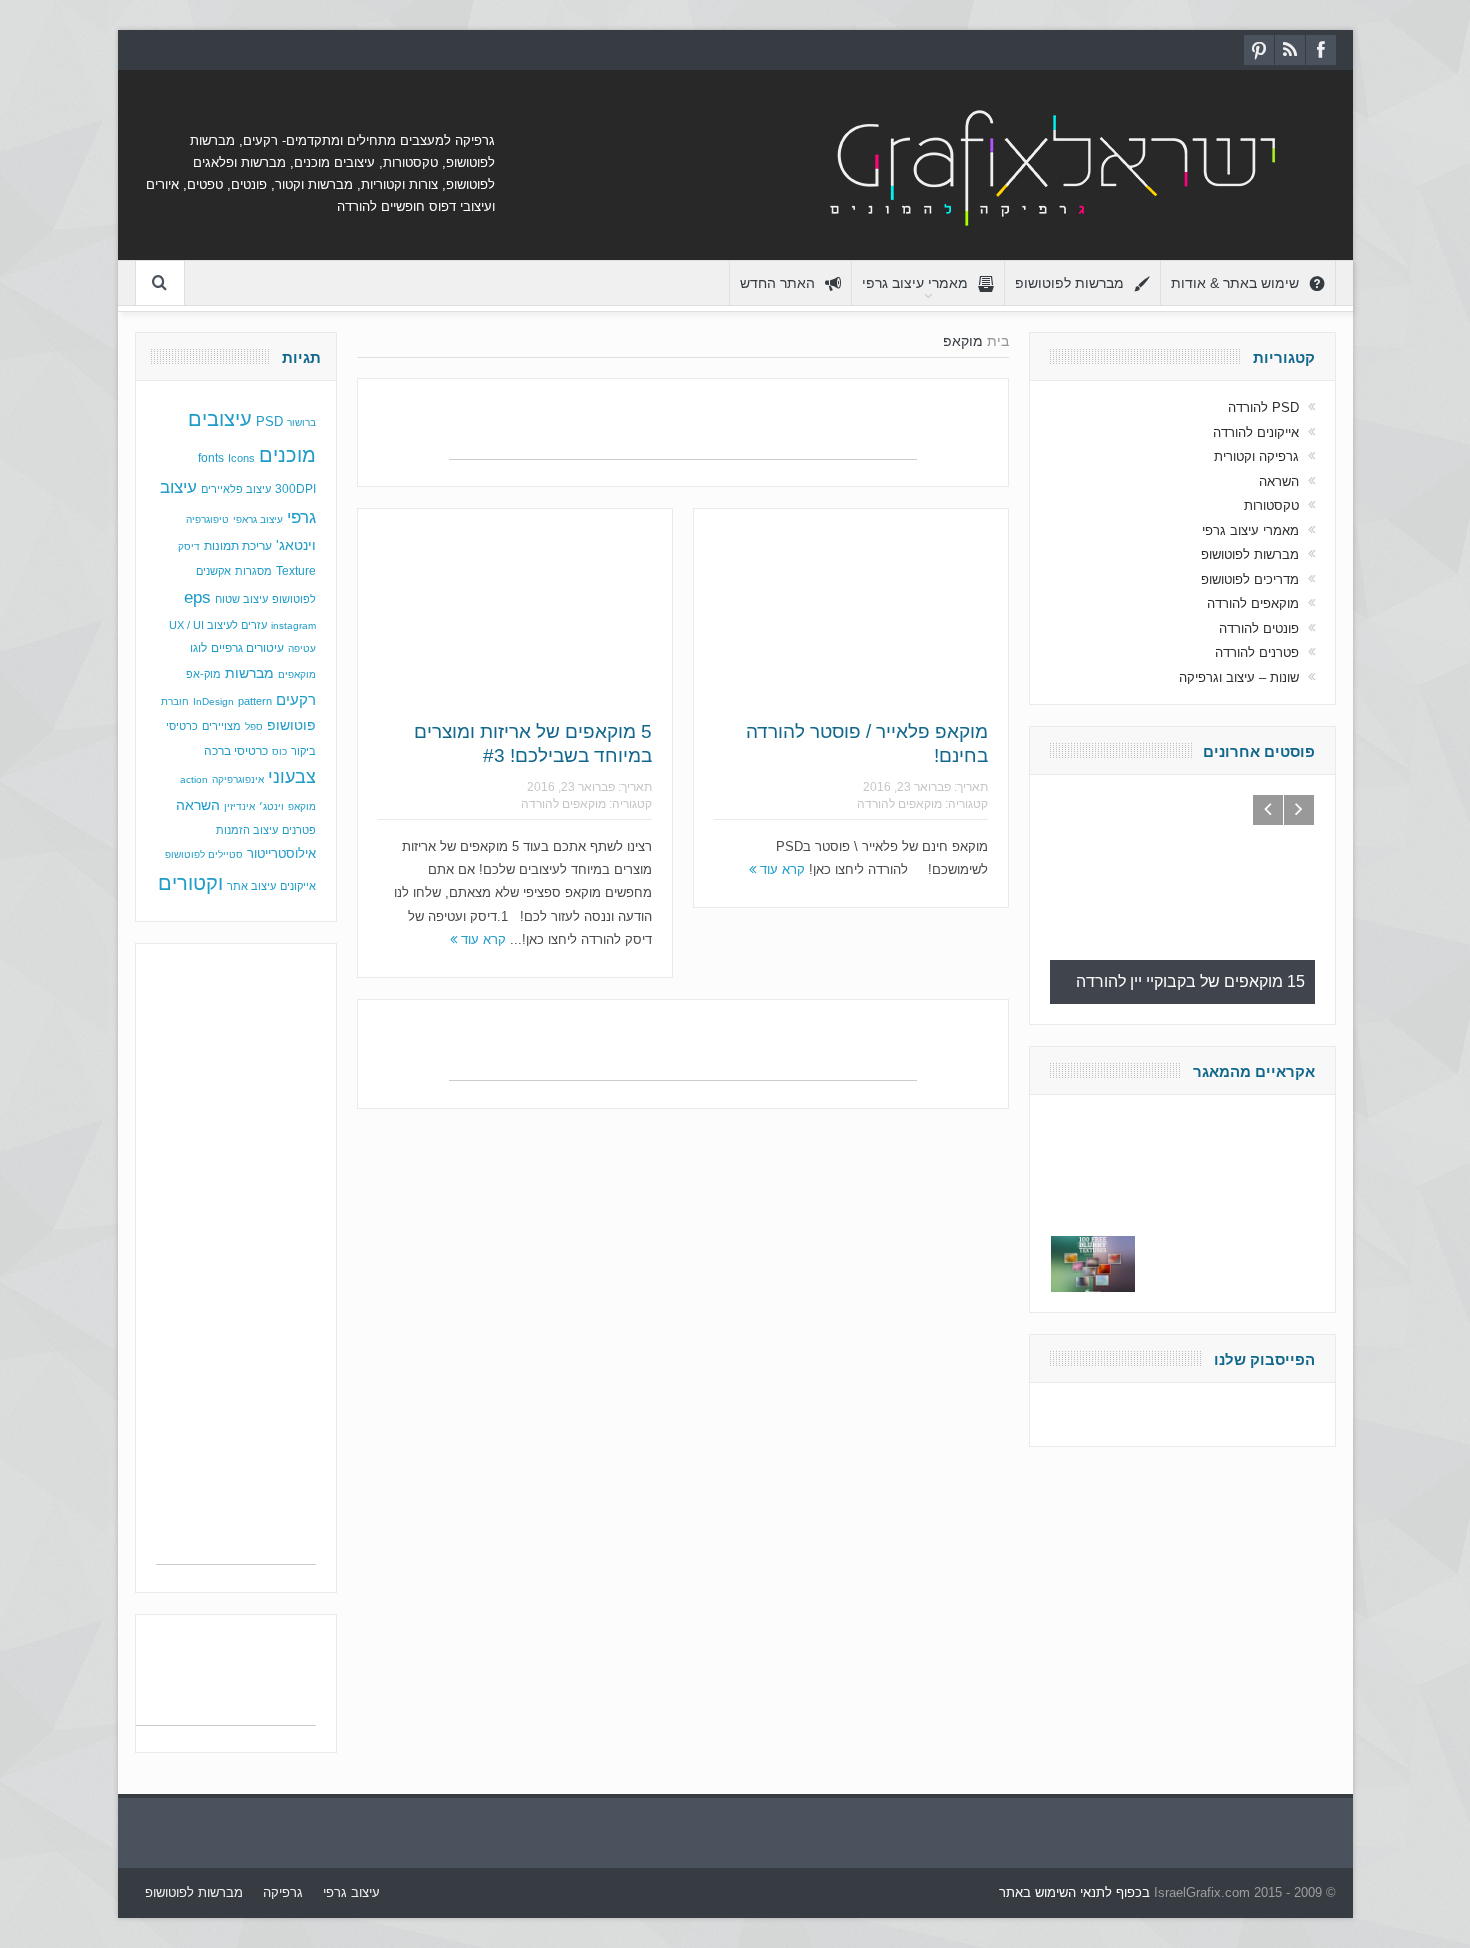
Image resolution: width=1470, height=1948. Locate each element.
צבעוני (292, 777)
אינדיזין (239, 806)
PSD (269, 421)
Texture (296, 571)
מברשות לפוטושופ (1069, 283)
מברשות (249, 673)
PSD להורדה (1263, 407)
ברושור (301, 422)
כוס (279, 751)
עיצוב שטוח (241, 599)
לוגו (198, 648)
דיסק (189, 546)
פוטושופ (291, 725)
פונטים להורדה (1259, 628)
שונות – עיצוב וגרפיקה (1239, 677)
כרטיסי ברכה (236, 750)
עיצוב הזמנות (247, 830)
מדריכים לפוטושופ (1250, 579)
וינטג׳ (271, 806)
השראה (198, 805)
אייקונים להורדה (1256, 432)
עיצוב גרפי (351, 1892)
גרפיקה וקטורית (1256, 456)
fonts (211, 458)
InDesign (213, 701)
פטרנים (299, 830)
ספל (254, 726)
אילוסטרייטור (281, 853)
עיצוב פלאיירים (236, 489)
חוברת (175, 701)
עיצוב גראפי (258, 519)
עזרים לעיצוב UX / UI (218, 625)
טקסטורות (1271, 505)
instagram (293, 625)
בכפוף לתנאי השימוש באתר (1074, 1892)
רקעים (296, 699)
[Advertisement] (683, 429)
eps (197, 597)
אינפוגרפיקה (238, 779)
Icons (241, 458)
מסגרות (253, 571)
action (194, 779)
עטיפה (302, 648)
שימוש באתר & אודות (1235, 283)
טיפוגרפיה (207, 519)
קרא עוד (481, 939)
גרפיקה (283, 1892)
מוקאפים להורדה (563, 804)
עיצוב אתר (251, 886)
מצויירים (221, 726)
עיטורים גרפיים (247, 648)
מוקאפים (297, 674)
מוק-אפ (203, 674)
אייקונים (298, 886)
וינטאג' (296, 545)
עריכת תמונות (238, 546)
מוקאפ (302, 806)
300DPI (295, 489)
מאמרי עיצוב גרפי (915, 283)
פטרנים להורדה (1257, 652)
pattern (255, 701)
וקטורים (190, 883)
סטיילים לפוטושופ (204, 854)
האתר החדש (777, 283)
